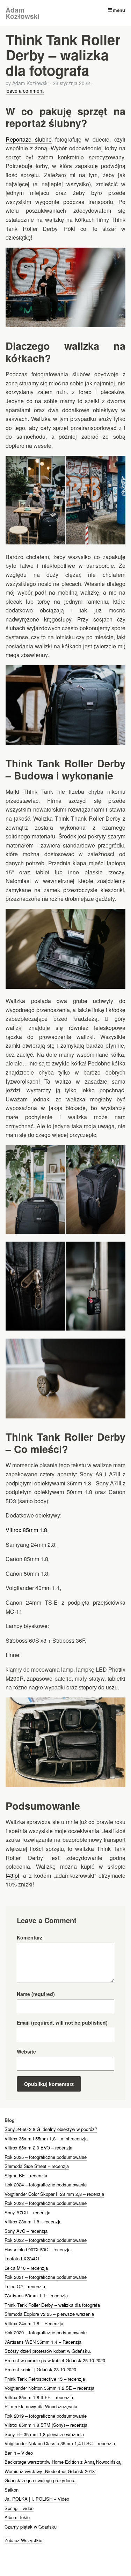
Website (26, 2051)
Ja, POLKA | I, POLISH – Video (37, 2499)
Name (36, 1994)
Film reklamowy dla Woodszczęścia (41, 2406)
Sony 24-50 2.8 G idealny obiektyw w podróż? (51, 2129)
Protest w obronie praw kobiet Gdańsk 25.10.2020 (55, 2360)
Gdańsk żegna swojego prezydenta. (41, 2480)
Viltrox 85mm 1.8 (26, 1530)
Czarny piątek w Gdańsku (31, 2527)
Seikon (12, 2490)
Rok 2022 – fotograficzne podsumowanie (46, 2240)
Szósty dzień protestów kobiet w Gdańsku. (48, 2351)
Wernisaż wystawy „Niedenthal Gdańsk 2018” (50, 2471)
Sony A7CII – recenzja (27, 2212)
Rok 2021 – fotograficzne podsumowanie (46, 2277)
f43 (9, 1875)
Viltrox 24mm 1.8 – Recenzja (34, 2323)
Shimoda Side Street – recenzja (37, 2166)
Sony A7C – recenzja (26, 2231)
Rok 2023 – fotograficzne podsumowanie (46, 2203)
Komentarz (30, 1937)
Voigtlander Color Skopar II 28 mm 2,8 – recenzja (54, 2194)
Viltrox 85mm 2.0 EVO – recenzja (38, 2148)
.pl (16, 1875)
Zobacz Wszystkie (23, 2540)
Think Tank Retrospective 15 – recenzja (45, 2379)
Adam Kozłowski (23, 13)
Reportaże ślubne (29, 139)
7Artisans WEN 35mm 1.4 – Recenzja (43, 2342)
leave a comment (25, 91)
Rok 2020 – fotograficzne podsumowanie (46, 2332)
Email (62, 2023)
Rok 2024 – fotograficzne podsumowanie (46, 2185)
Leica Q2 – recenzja (25, 2286)
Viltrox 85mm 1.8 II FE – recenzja (39, 2397)
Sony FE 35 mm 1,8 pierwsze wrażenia (44, 2434)
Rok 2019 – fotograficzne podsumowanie (46, 2416)
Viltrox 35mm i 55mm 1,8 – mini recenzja (46, 2138)
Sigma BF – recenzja (26, 2175)
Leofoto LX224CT (22, 2258)
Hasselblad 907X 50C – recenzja (38, 2249)
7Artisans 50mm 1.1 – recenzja (36, 2295)
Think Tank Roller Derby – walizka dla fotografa (52, 2305)
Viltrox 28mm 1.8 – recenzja (33, 2221)
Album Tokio (17, 2517)
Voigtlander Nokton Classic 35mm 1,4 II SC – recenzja (60, 2443)
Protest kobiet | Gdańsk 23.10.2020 (40, 2369)
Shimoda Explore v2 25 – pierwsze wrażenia (49, 2314)
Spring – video (19, 2508)
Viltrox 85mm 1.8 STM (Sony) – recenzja (46, 2425)
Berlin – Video (19, 2453)
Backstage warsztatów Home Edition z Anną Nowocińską (63, 2462)
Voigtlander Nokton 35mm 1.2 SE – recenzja (49, 2388)
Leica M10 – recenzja (26, 2268)
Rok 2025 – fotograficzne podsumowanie (46, 2157)
